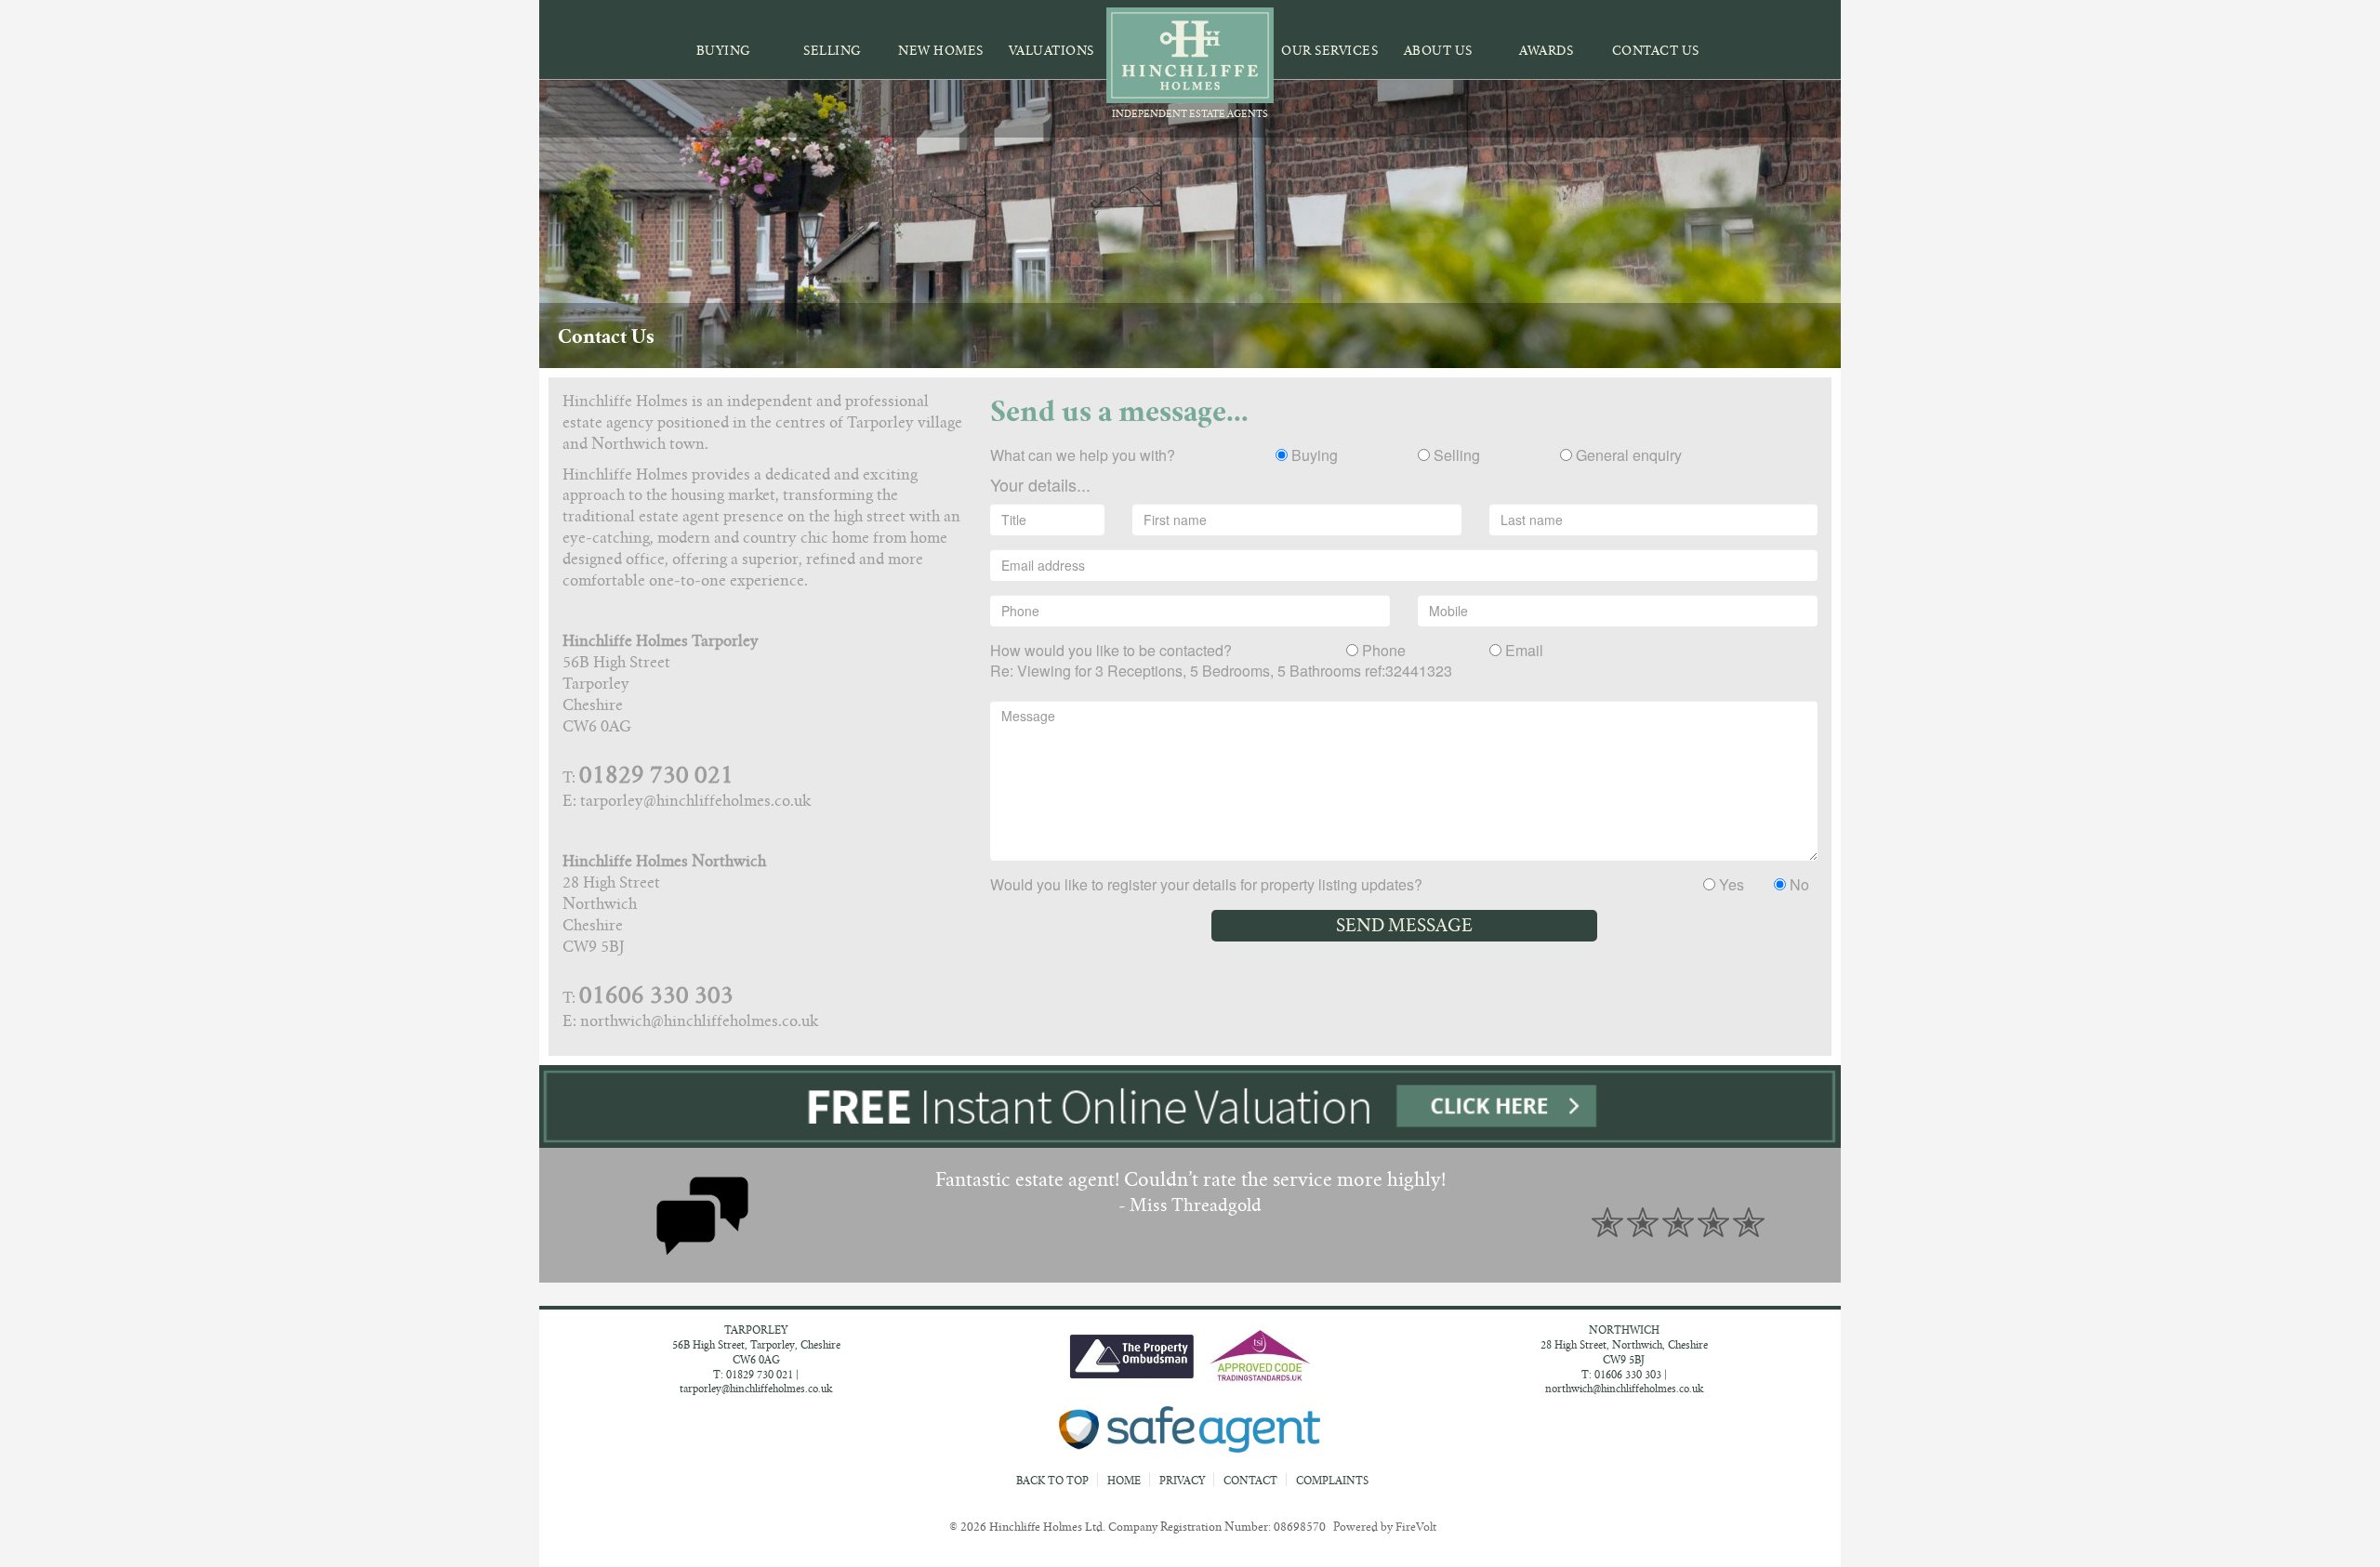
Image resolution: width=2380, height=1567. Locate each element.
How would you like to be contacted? (1111, 651)
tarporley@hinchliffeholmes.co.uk (756, 1389)
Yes (1730, 885)
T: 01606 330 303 (1621, 1375)
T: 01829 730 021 (753, 1375)
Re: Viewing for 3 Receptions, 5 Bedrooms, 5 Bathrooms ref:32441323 (1221, 671)
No (1798, 885)
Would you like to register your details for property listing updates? (1206, 885)
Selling (833, 51)
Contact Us (1656, 51)
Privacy (1182, 1481)
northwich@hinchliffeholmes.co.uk (1624, 1389)
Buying (724, 51)
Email (1522, 651)
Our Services (1329, 51)
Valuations (1051, 51)
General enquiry (1627, 455)
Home (1124, 1481)
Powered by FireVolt (1385, 1527)
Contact (1250, 1481)
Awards (1546, 51)
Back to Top (1054, 1481)
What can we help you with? (1083, 455)
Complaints (1332, 1481)
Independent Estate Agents (1190, 114)
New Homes (941, 51)
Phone (1382, 651)
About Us (1438, 51)
